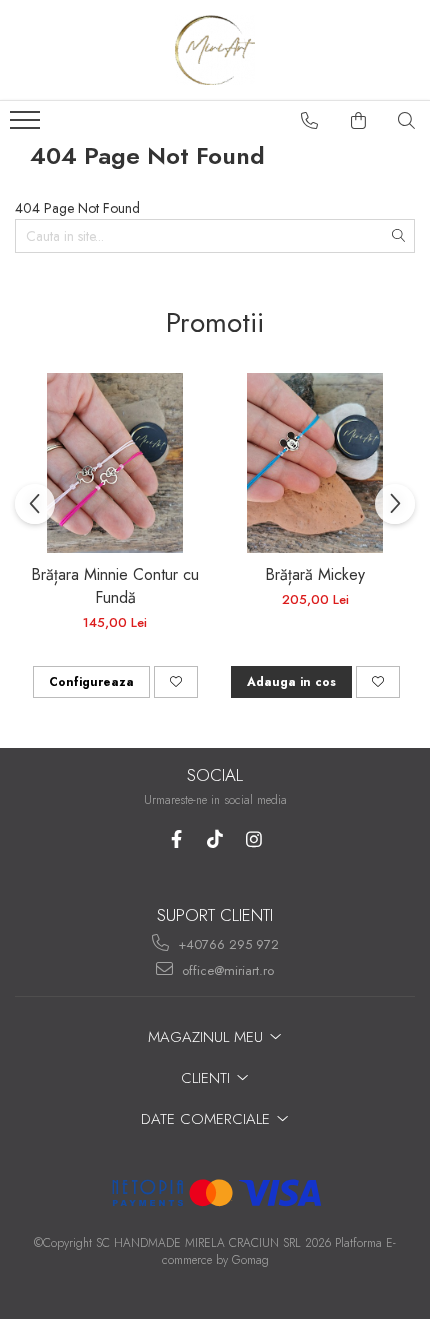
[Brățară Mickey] (315, 463)
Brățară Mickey (315, 574)
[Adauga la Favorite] (176, 682)
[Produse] (27, 126)
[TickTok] (215, 839)
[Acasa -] (215, 50)
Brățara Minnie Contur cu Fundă (115, 586)
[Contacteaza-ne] (310, 121)
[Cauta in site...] (407, 121)
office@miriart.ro (226, 970)
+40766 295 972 (226, 944)
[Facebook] (176, 839)
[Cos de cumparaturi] (359, 121)
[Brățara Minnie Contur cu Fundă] (115, 463)
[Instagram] (254, 839)
